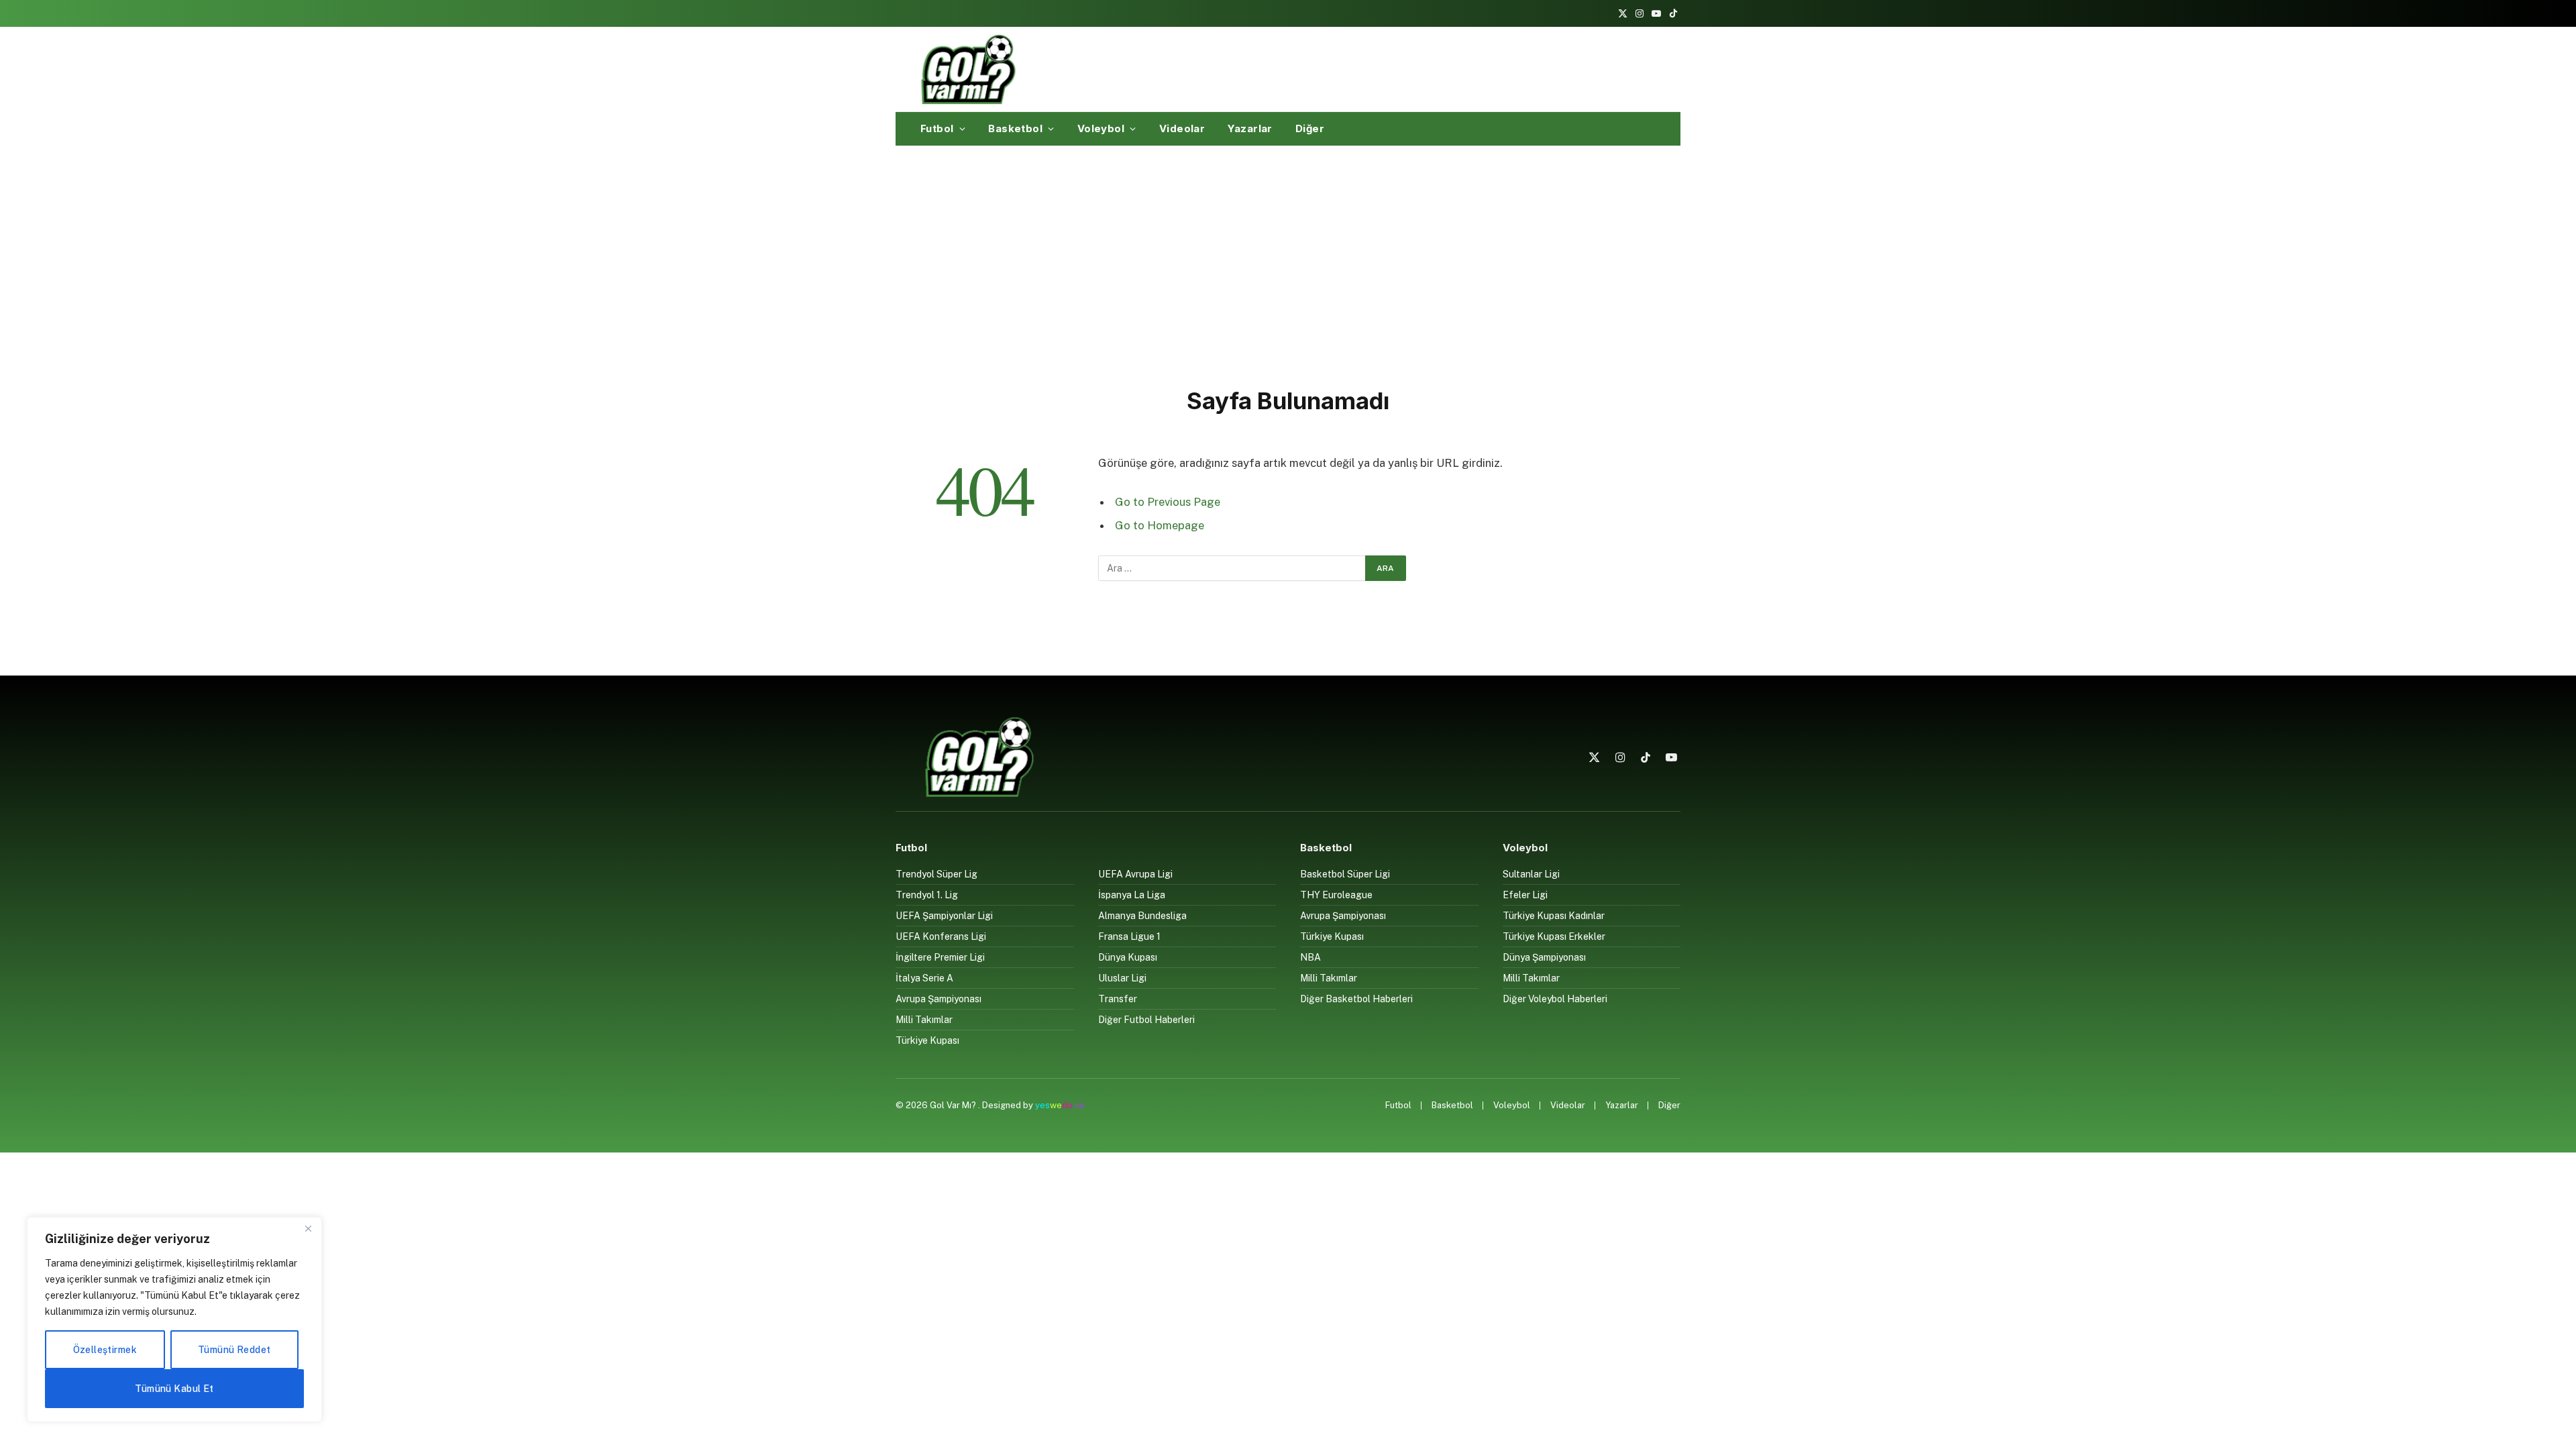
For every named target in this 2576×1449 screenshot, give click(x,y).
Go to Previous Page (1168, 502)
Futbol (937, 128)
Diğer (1310, 128)
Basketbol (1015, 128)
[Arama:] (1232, 568)
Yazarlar (1250, 128)
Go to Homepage (1160, 525)
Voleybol (1101, 128)
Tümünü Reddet (234, 1350)
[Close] (308, 1228)
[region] (174, 1320)
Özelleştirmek (105, 1350)
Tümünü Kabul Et (174, 1389)
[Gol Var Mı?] (968, 69)
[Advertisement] (1288, 264)
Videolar (1182, 128)
